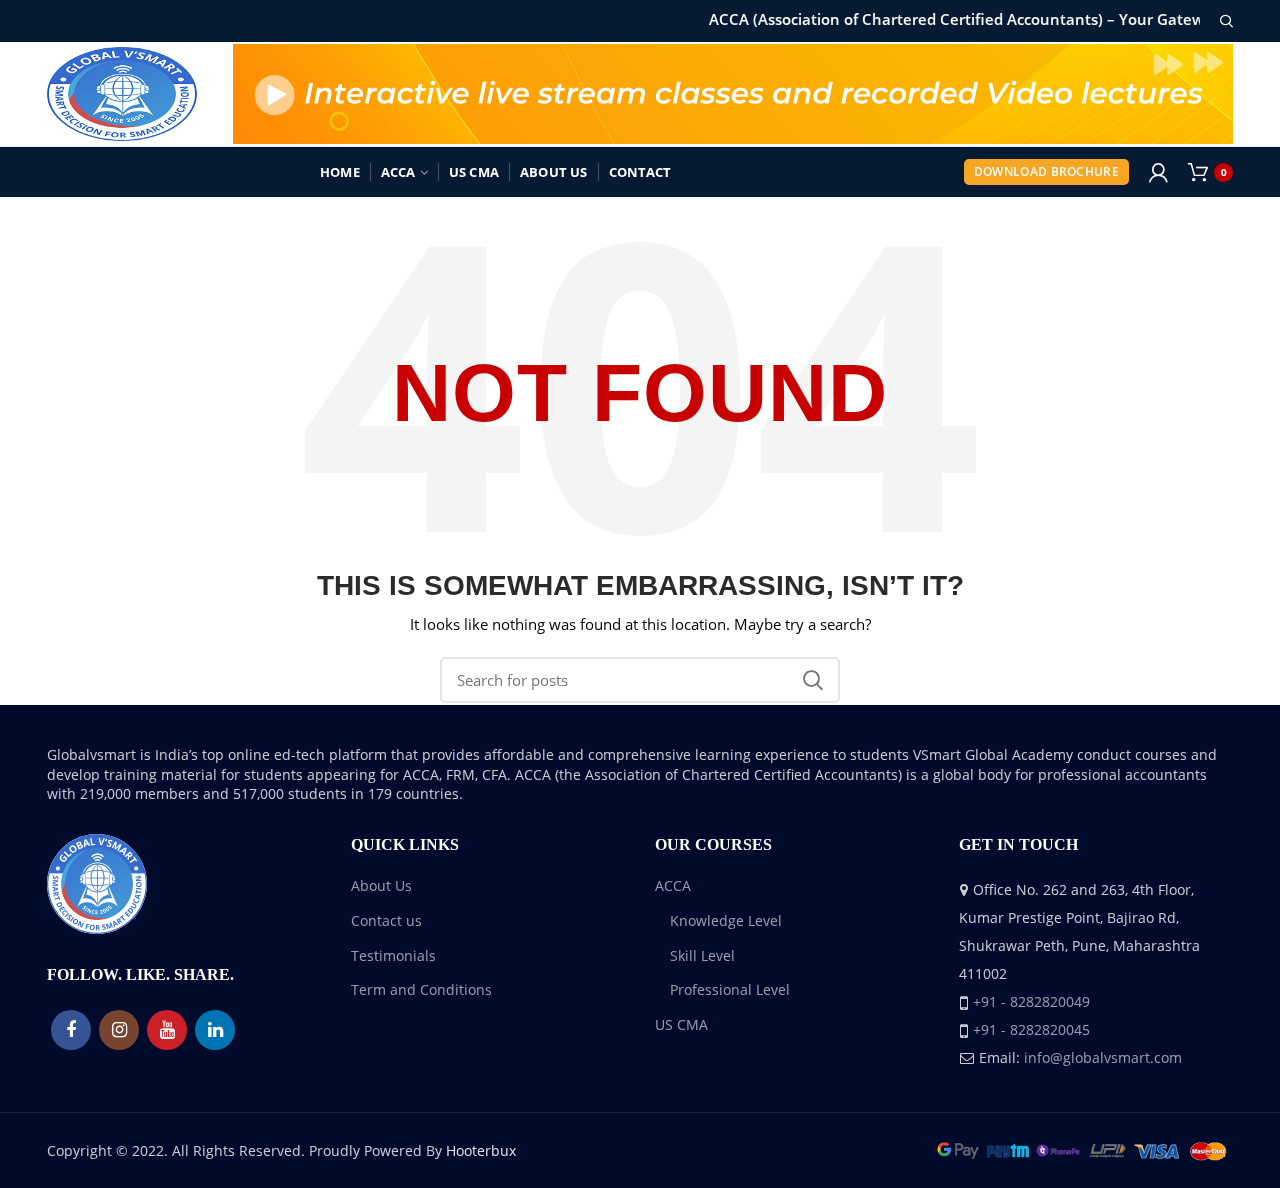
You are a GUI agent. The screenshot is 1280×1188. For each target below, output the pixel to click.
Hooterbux (481, 1150)
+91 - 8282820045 (1031, 1029)
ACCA (673, 885)
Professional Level (730, 989)
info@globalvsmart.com (1103, 1057)
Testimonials (393, 955)
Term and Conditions (421, 989)
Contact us (386, 920)
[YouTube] (167, 1030)
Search (813, 680)
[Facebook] (71, 1030)
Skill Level (702, 955)
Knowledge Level (726, 920)
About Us (381, 885)
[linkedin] (215, 1030)
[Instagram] (119, 1030)
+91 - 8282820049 (1031, 1001)
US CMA (681, 1024)
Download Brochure (1046, 171)
